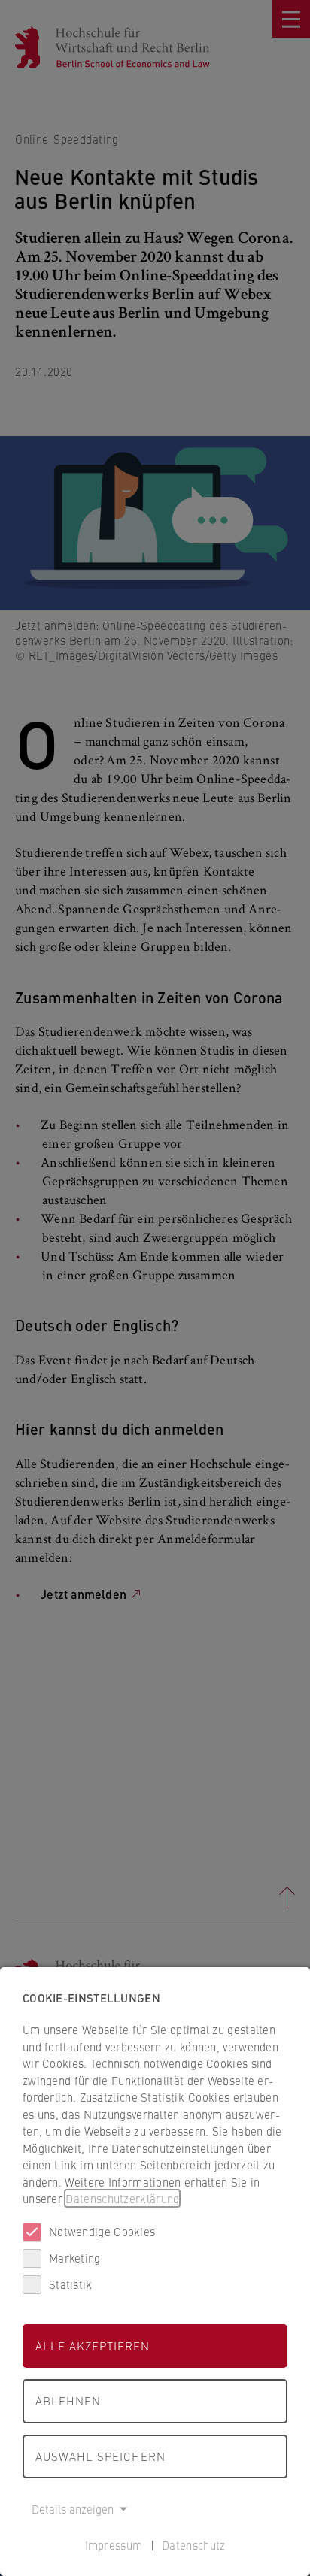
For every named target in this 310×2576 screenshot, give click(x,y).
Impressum (114, 2545)
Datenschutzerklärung (122, 2198)
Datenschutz (193, 2545)
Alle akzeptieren (93, 2346)
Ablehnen (68, 2400)
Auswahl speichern (100, 2456)
